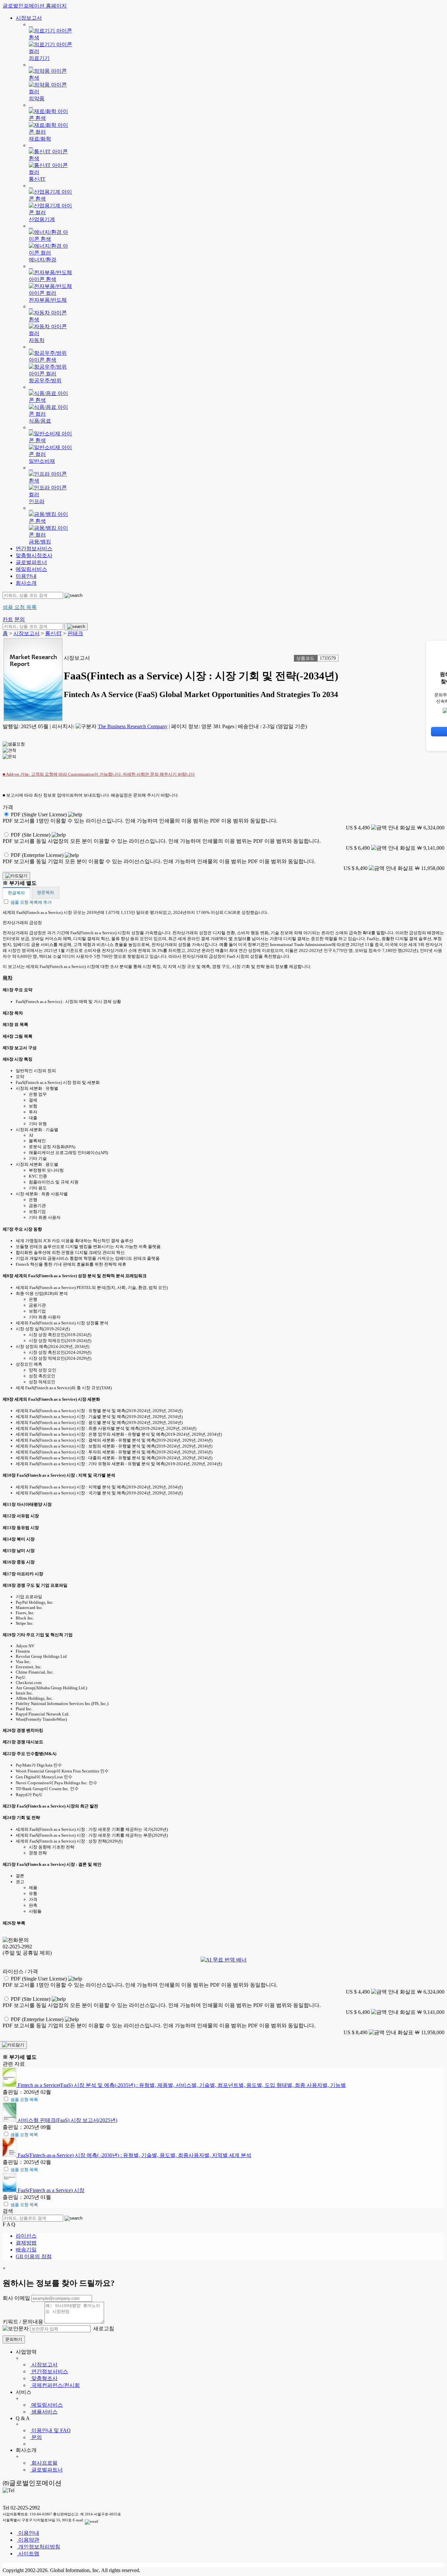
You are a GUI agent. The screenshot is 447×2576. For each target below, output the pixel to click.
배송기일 (26, 2250)
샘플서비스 (44, 2412)
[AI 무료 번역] (224, 1960)
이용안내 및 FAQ (50, 2430)
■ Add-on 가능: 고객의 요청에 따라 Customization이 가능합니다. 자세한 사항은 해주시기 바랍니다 (99, 774)
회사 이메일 (16, 2298)
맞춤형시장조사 (34, 555)
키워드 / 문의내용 (23, 2322)
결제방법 (26, 2243)
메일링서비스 (31, 569)
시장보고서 (29, 18)
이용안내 (26, 576)
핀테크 (75, 633)
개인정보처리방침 (39, 2547)
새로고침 (103, 2329)
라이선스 (26, 2236)
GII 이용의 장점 (34, 2256)
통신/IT (54, 633)
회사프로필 (44, 2463)
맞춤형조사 (44, 2378)
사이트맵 (28, 2554)
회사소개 (26, 583)
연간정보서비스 (34, 549)
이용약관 (28, 2540)
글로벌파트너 (31, 562)
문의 (36, 2437)
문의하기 (14, 2339)
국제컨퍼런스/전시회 (55, 2385)
